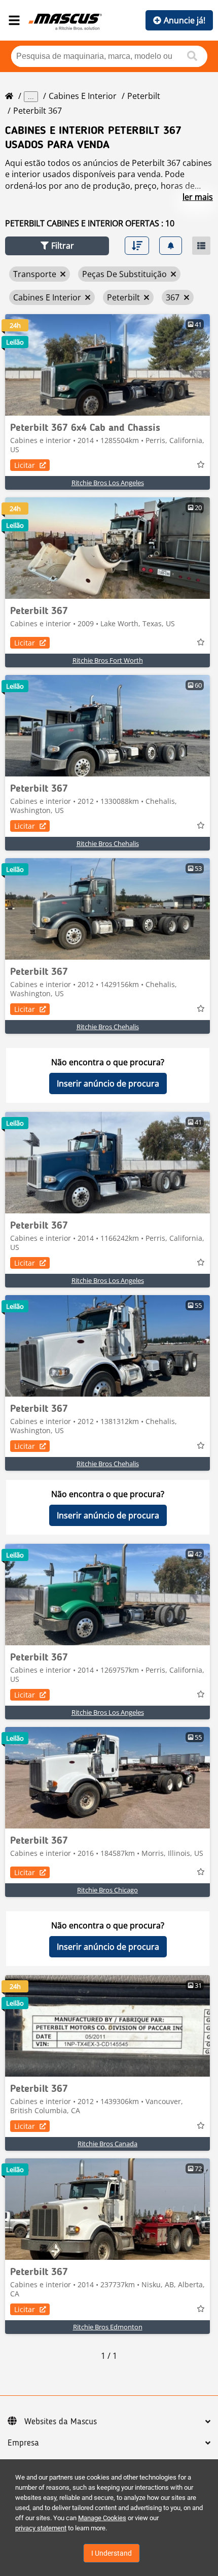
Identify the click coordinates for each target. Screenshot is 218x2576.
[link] (107, 365)
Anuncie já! (185, 20)
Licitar (25, 465)
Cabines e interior (83, 96)
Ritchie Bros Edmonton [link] (108, 2327)
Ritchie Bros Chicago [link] (107, 1890)
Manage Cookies (102, 2518)
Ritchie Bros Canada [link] (107, 2144)
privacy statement (41, 2528)
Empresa (23, 2443)
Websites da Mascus (61, 2422)
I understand (112, 2553)
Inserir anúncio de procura (108, 1083)
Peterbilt (144, 96)
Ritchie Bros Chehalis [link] (108, 843)
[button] (57, 246)
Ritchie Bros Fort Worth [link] (108, 660)
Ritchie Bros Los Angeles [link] (108, 483)
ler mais (198, 197)
